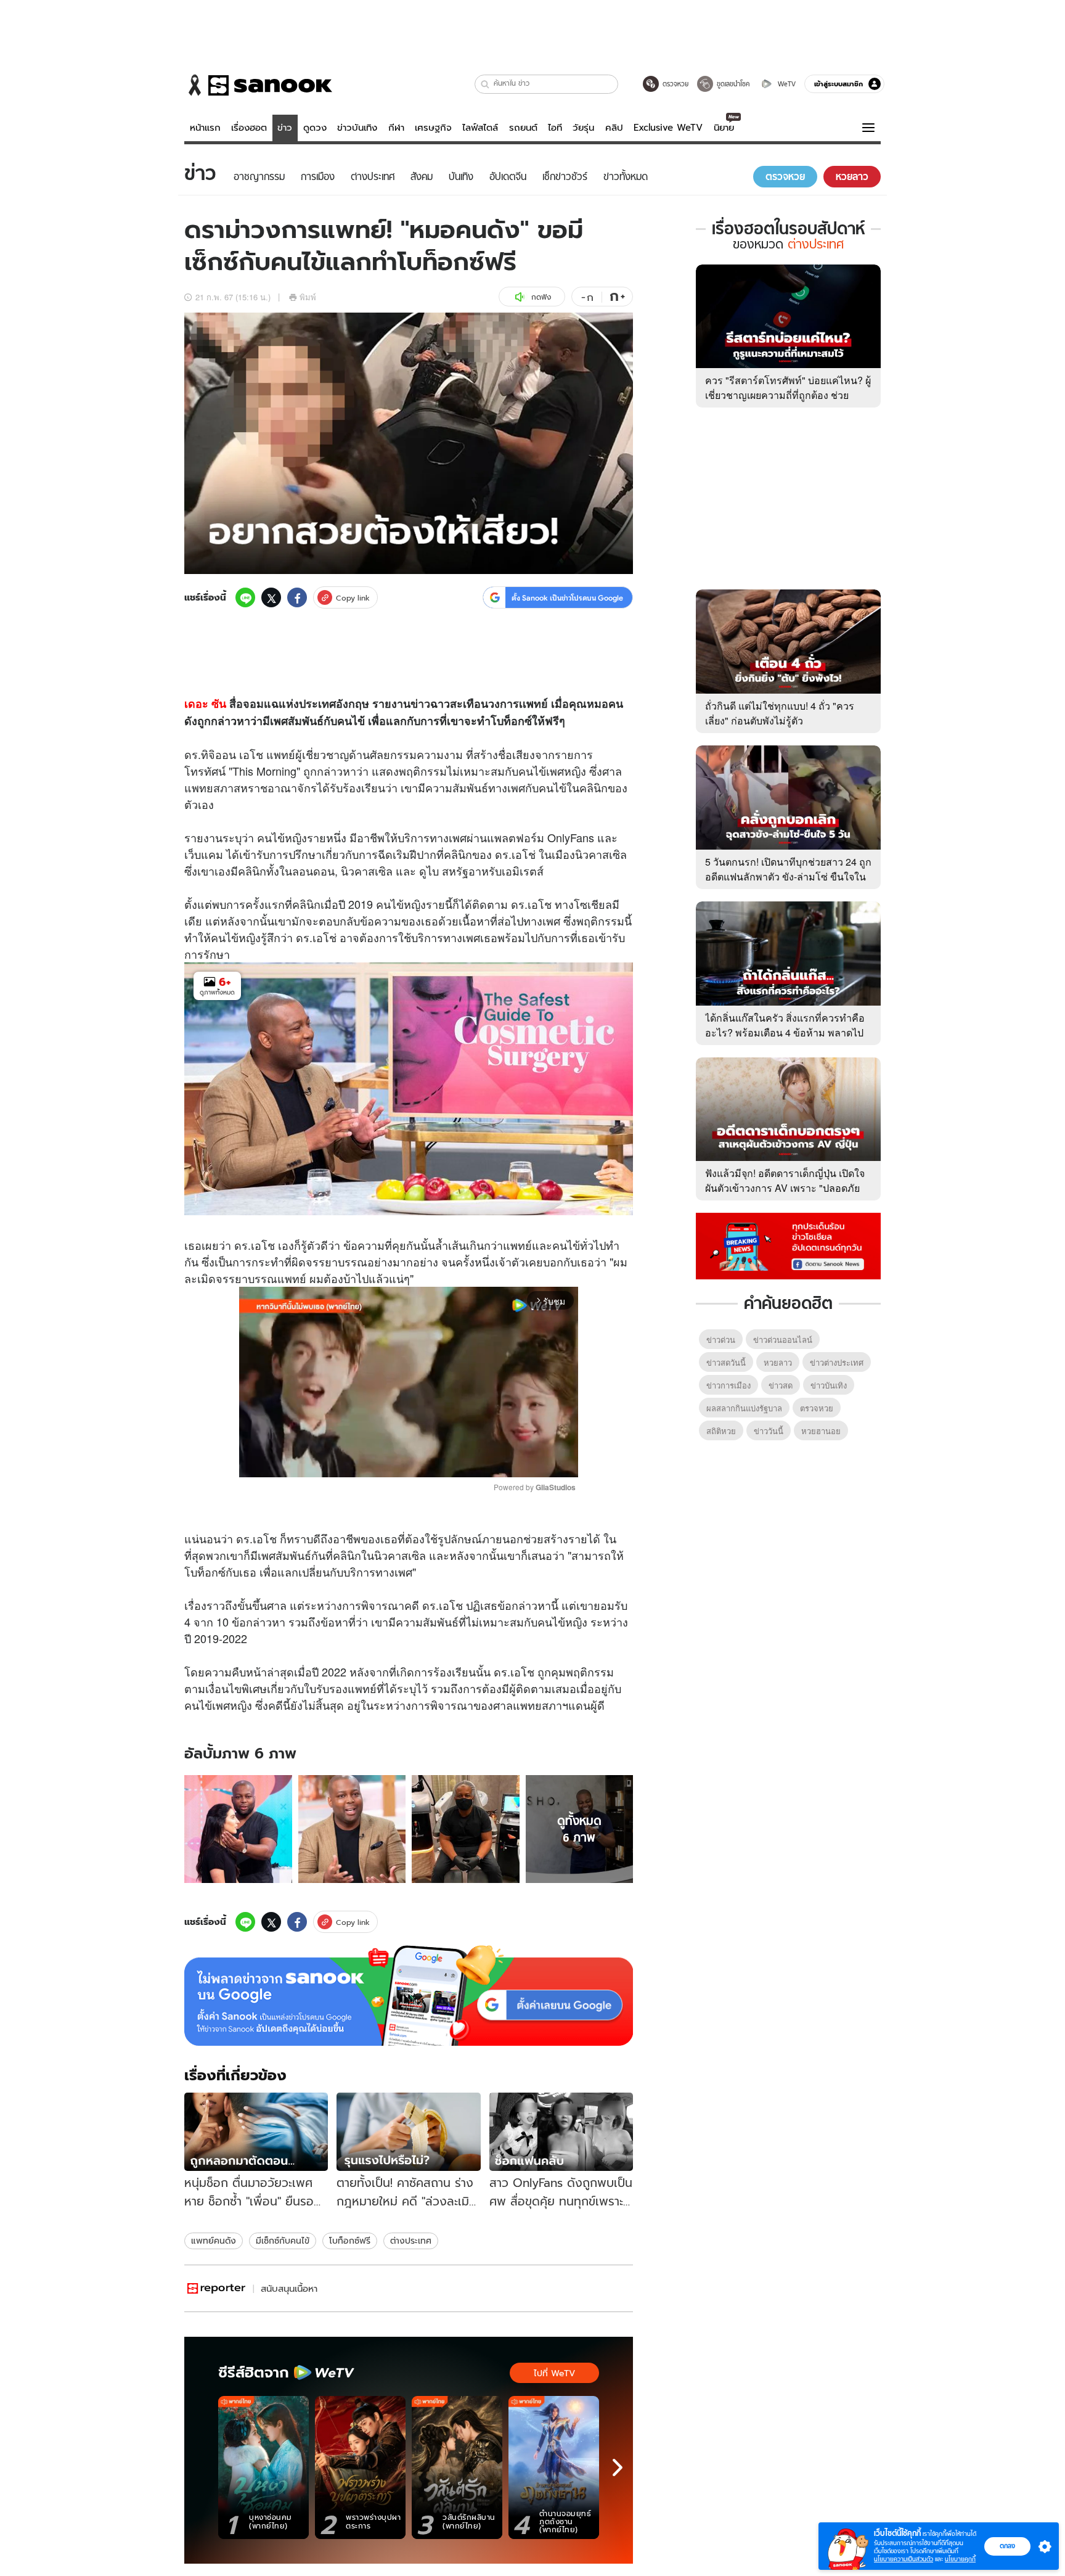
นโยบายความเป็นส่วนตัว (904, 2559)
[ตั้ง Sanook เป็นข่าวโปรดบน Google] (409, 1996)
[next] (618, 2467)
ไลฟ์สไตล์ (480, 128)
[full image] (238, 1829)
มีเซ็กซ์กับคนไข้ (283, 2241)
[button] (485, 84)
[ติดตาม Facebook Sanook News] (788, 1245)
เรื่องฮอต (249, 128)
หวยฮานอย (821, 1431)
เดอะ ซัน (205, 703)
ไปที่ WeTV (554, 2373)
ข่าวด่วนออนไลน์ (783, 1339)
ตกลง (1007, 2546)
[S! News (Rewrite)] (217, 2288)
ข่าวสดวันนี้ (726, 1362)
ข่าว (285, 128)
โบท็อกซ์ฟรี (350, 2241)
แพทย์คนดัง (214, 2241)
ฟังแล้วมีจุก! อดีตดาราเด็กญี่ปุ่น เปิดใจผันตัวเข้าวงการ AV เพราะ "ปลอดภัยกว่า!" (785, 1188)
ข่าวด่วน (721, 1339)
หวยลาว (778, 1362)
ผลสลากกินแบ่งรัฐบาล (744, 1408)
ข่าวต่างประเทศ (837, 1362)
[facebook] (297, 597)
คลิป (614, 128)
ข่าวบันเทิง (357, 128)
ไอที (555, 128)
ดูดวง (315, 128)
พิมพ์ (308, 297)
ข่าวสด (781, 1385)
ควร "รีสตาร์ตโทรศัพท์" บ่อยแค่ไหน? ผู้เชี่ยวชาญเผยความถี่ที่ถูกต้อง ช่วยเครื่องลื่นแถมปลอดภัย (788, 395)
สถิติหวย (721, 1431)
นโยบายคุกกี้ (960, 2559)
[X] (271, 597)
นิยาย (724, 128)
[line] (245, 597)
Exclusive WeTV (668, 128)
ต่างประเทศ (411, 2241)
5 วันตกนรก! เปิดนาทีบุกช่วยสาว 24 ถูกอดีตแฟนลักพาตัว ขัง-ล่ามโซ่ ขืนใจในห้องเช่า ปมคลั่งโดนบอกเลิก (788, 876)
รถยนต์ (523, 128)
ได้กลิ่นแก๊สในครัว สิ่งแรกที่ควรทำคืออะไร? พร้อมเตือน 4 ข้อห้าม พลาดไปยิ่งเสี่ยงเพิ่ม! (785, 1032)
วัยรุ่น (583, 128)
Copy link (353, 598)
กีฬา (396, 128)
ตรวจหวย (817, 1408)
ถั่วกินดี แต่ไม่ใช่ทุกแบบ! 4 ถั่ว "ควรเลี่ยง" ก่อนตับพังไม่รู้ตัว (780, 713)
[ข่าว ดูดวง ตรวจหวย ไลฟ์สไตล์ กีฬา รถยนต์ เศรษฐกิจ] (258, 85)
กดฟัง (541, 297)
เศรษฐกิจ (433, 128)
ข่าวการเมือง (728, 1385)
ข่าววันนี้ (769, 1431)
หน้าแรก (205, 128)
